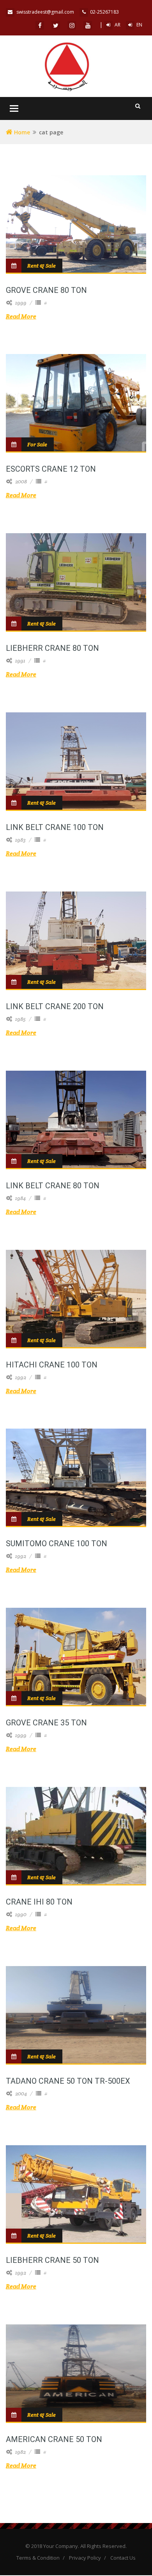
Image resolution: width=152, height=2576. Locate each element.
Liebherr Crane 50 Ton (52, 2260)
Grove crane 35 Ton (46, 1723)
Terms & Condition (38, 2558)
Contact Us (123, 2558)
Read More (21, 316)
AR (118, 25)
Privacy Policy (85, 2558)
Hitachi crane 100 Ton (52, 1365)
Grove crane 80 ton (46, 290)
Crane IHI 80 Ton (39, 1902)
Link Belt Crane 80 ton (53, 1186)
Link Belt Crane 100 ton (55, 827)
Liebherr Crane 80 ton (52, 648)
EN (139, 25)
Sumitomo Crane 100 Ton (57, 1543)
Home (21, 132)
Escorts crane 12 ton (51, 469)
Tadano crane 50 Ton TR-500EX (68, 2081)
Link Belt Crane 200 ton (55, 1006)
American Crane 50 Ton (54, 2439)
